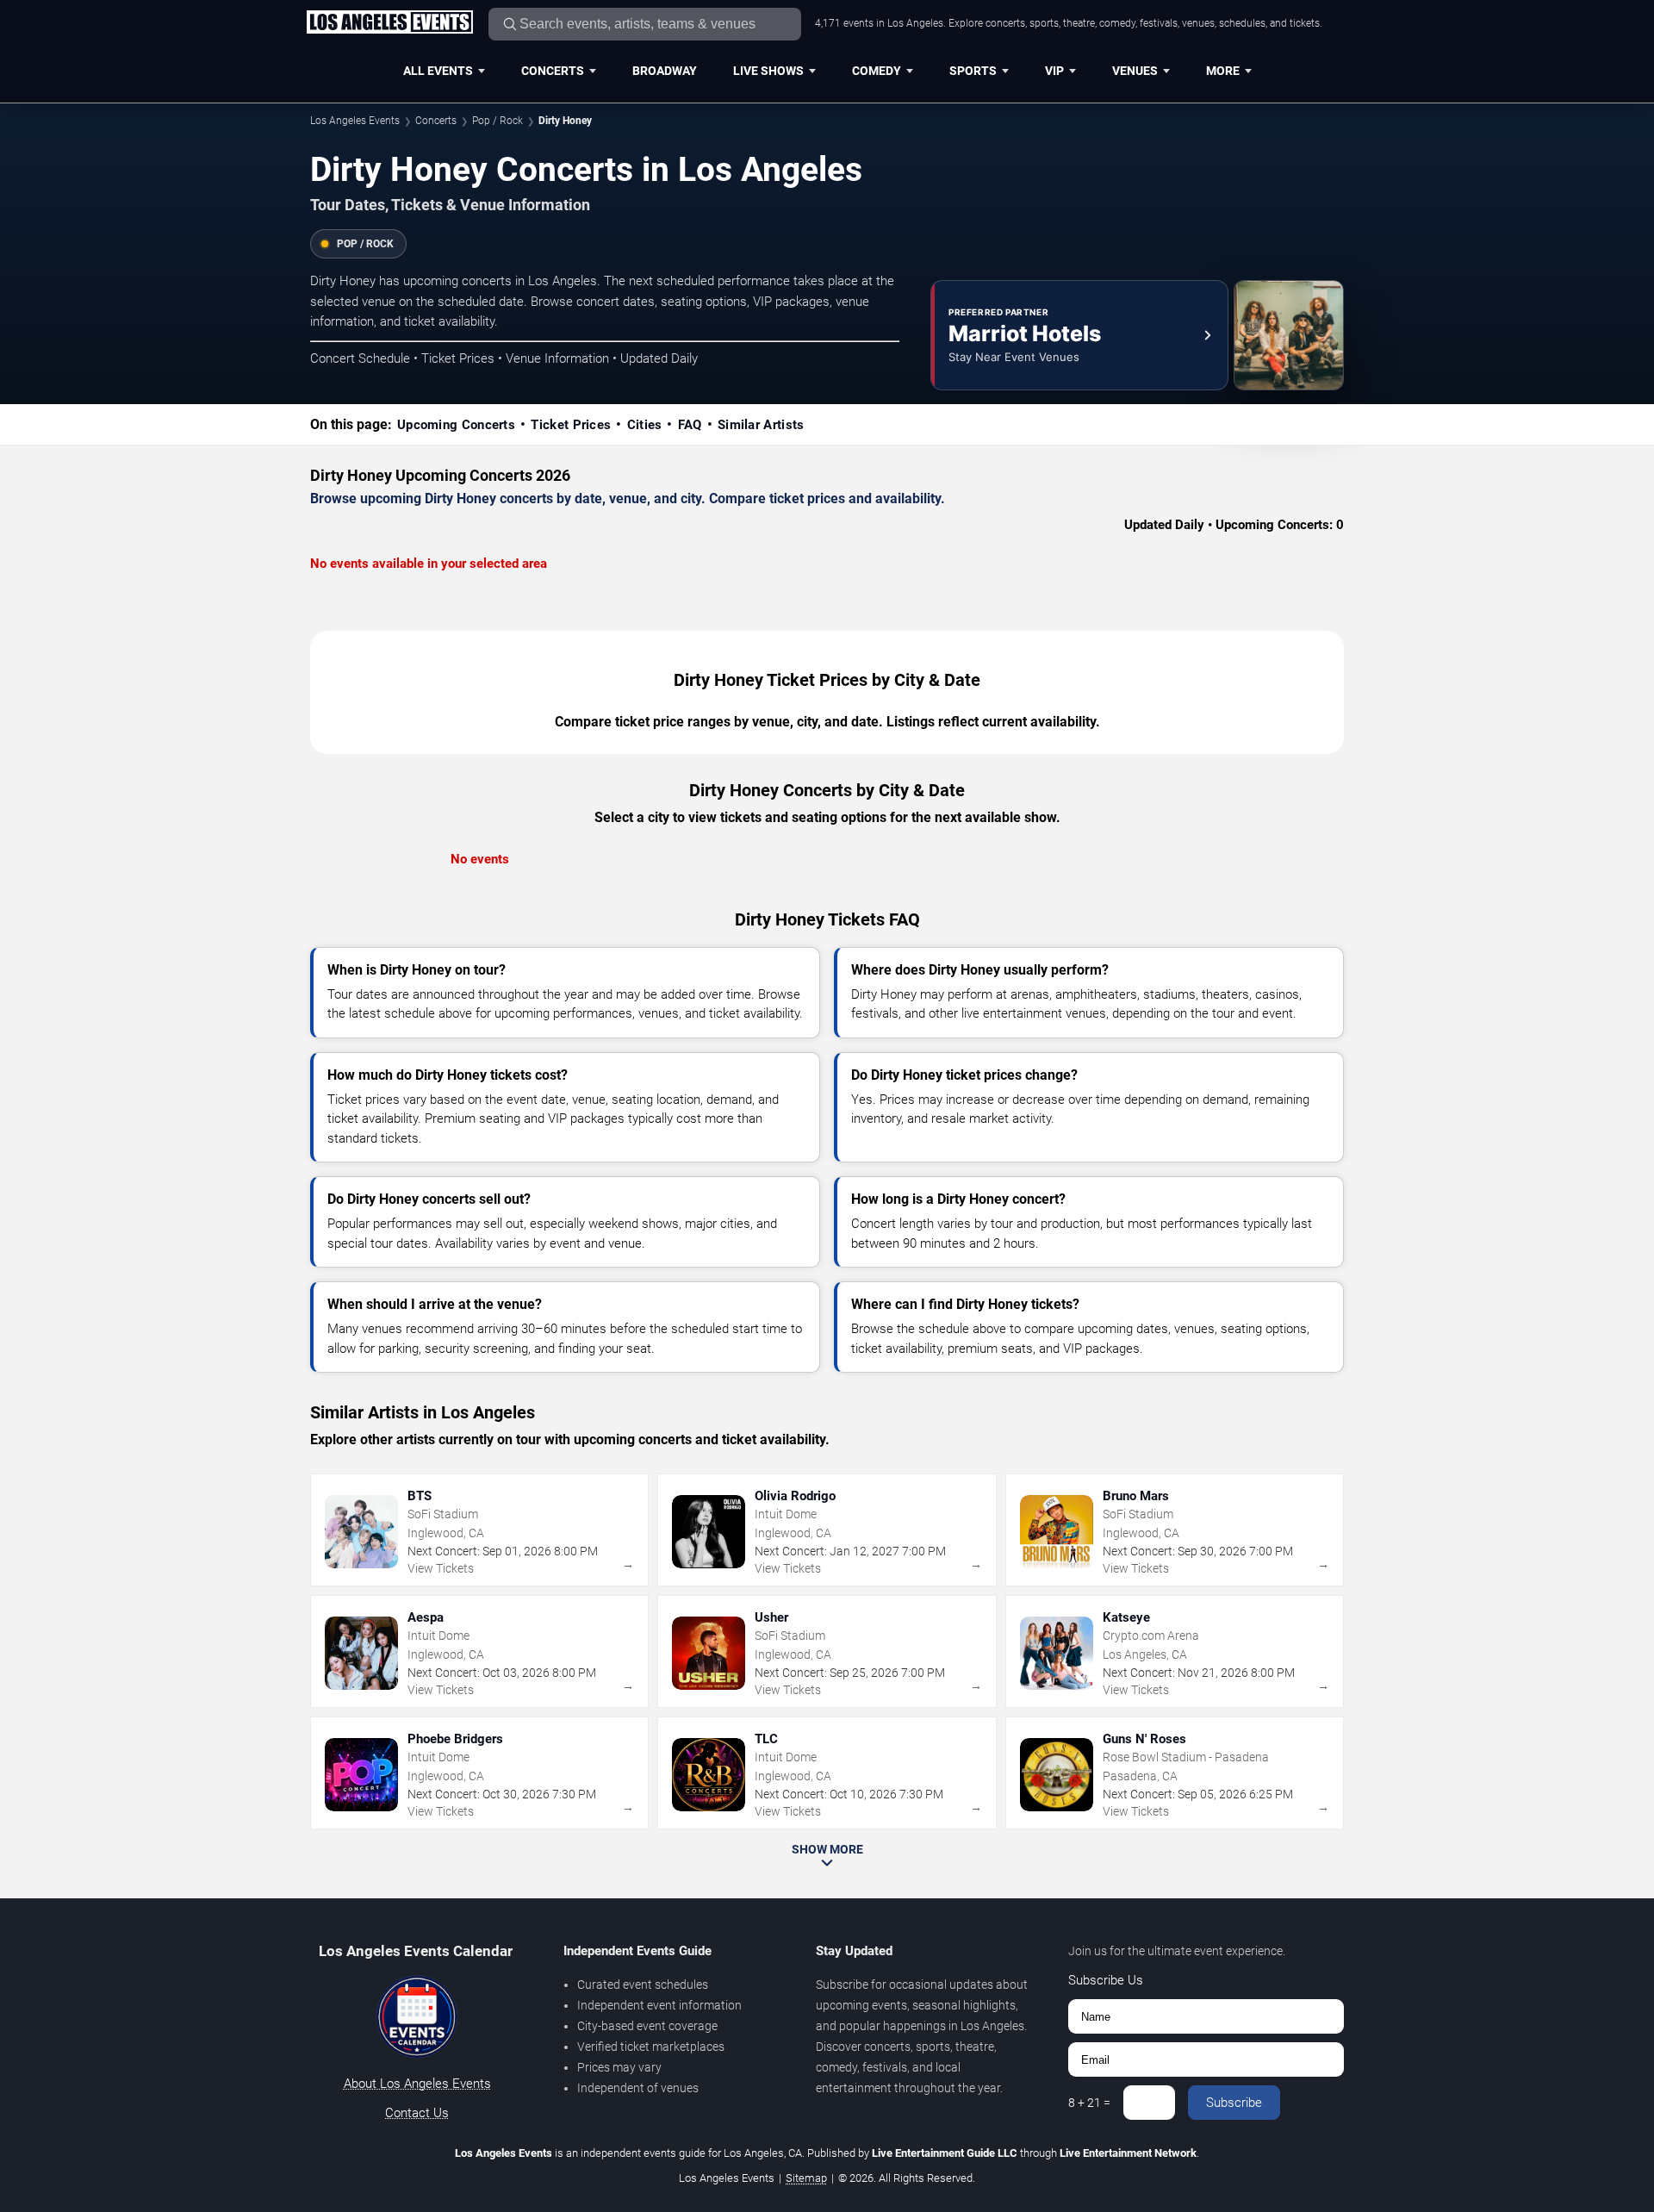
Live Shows (768, 71)
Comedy (877, 71)
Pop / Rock (497, 121)
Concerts (553, 71)
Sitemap (806, 2178)
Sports (973, 71)
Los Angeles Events (355, 121)
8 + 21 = (1089, 2103)
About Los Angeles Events (417, 2084)
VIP (1054, 71)
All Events (438, 71)
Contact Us (417, 2113)
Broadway (665, 71)
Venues (1135, 71)
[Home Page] (389, 23)
